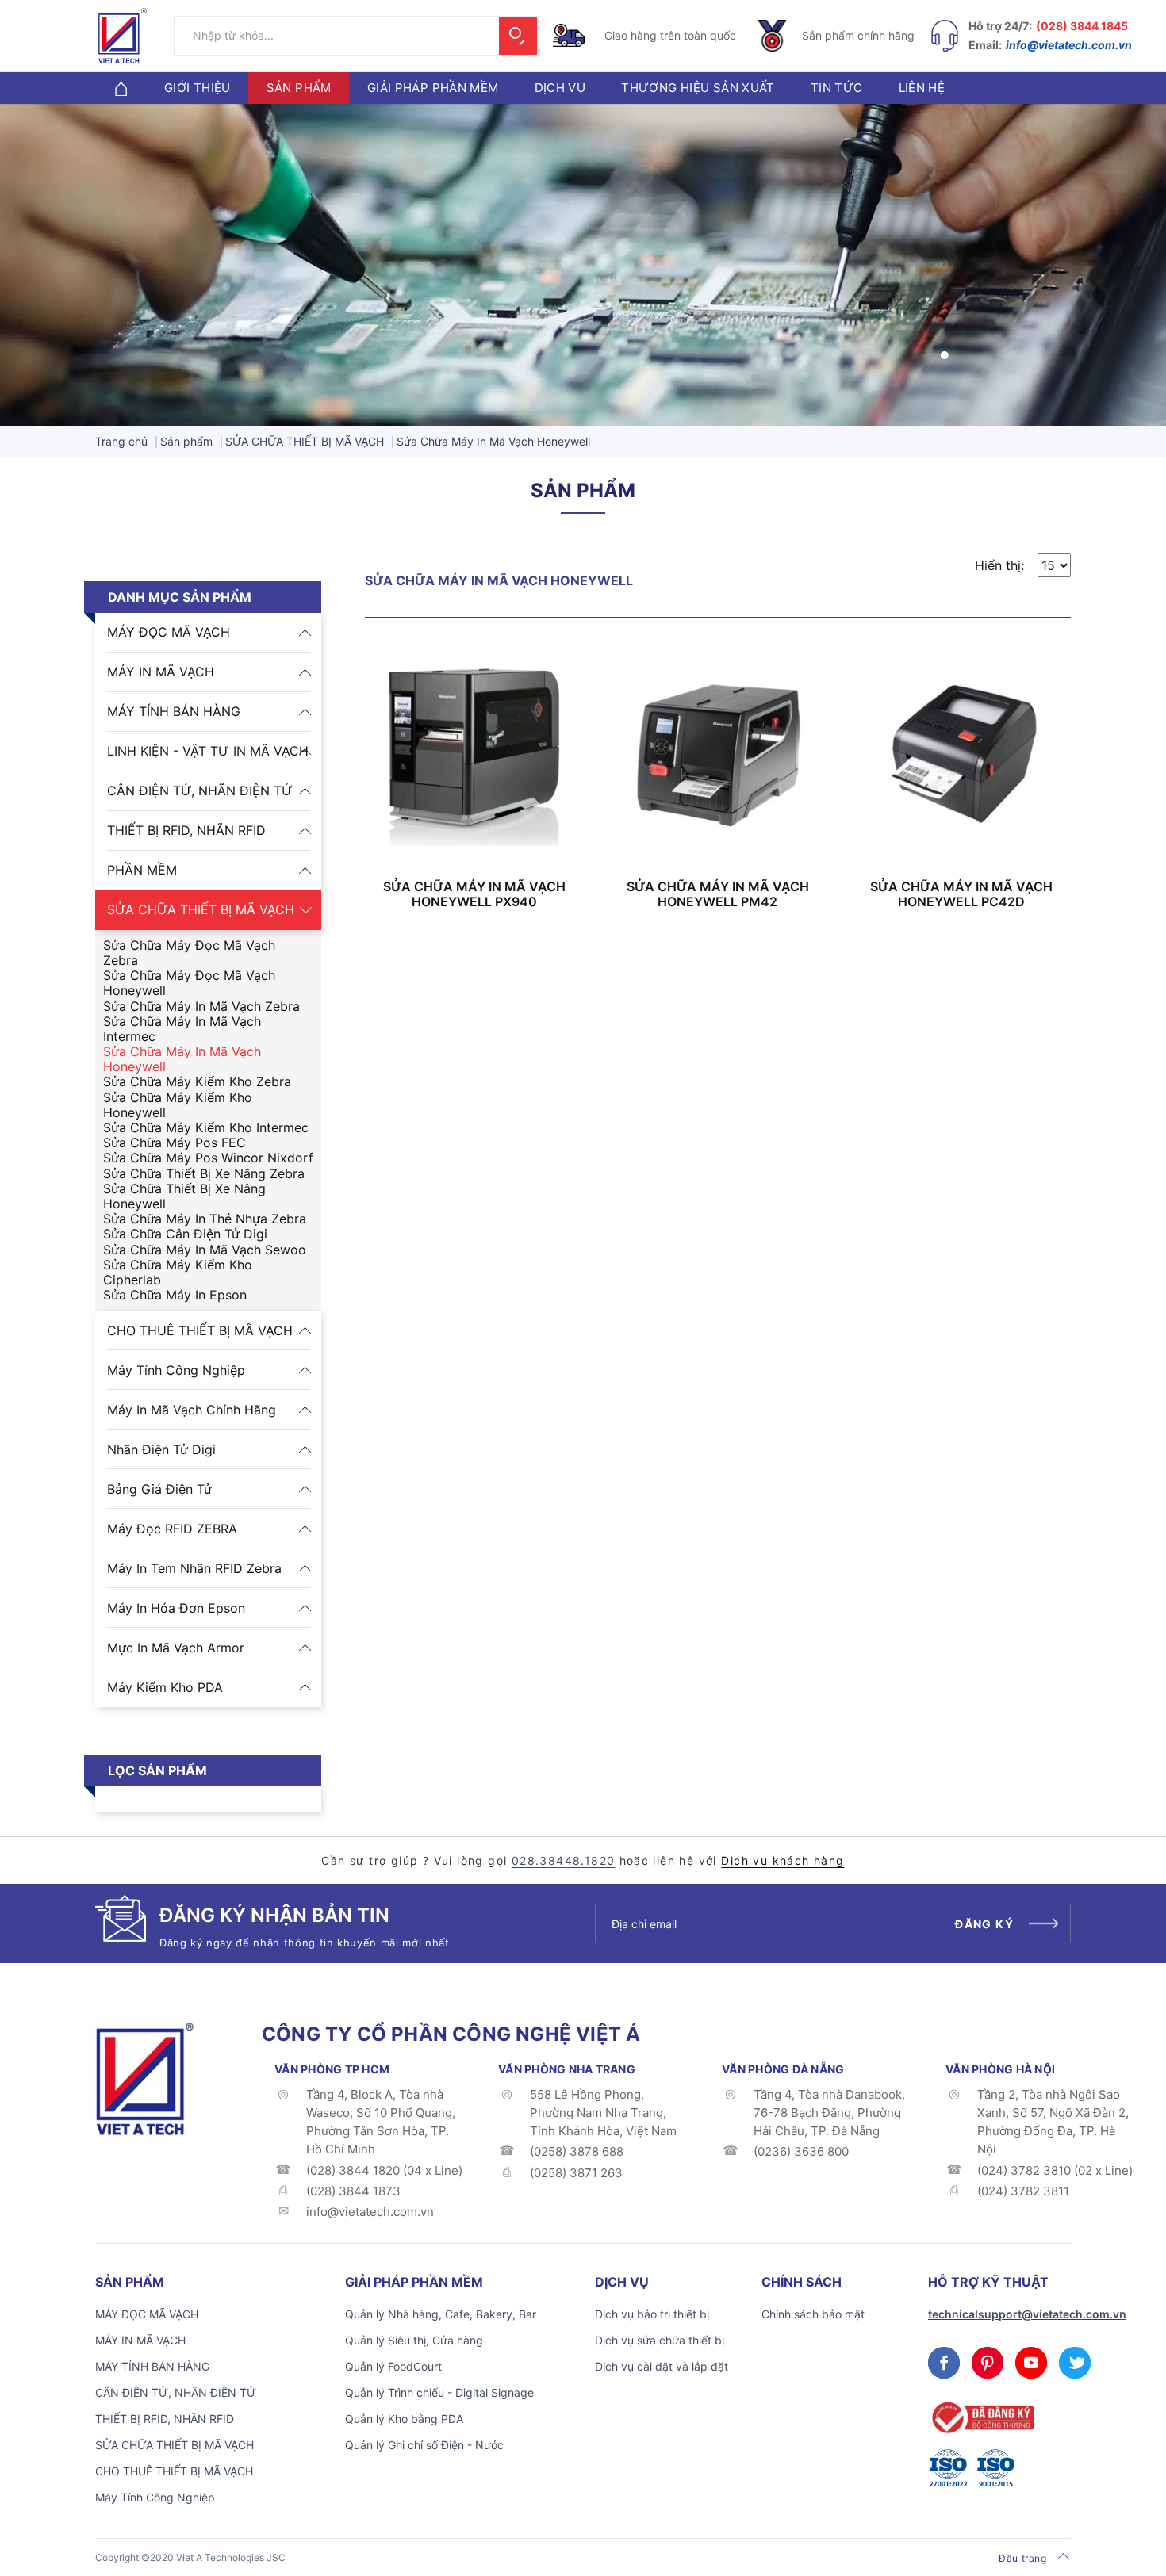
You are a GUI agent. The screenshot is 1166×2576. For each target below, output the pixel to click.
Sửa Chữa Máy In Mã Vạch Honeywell (182, 1059)
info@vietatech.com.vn (1069, 45)
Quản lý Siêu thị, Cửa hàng (414, 2340)
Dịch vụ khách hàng (782, 1860)
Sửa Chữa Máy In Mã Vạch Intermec (182, 1029)
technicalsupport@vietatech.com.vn (1027, 2314)
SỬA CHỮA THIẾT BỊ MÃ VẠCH (201, 909)
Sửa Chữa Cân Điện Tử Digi (185, 1234)
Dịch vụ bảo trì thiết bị (652, 2314)
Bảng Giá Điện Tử (159, 1489)
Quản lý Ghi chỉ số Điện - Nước (424, 2445)
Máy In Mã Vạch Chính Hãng (192, 1410)
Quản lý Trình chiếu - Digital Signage (439, 2392)
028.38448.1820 (564, 1860)
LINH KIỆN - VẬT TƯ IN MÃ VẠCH (208, 751)
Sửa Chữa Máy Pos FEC (175, 1143)
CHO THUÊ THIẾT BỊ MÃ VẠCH (200, 1330)
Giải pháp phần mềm (433, 88)
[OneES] (144, 2077)
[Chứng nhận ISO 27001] (948, 2468)
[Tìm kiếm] (518, 36)
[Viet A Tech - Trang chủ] (123, 36)
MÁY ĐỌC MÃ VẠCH (169, 632)
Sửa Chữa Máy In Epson (175, 1295)
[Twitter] (1075, 2363)
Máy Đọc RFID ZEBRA (172, 1529)
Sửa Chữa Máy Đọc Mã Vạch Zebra (189, 953)
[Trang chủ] (121, 88)
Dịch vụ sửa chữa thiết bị (660, 2340)
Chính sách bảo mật (813, 2314)
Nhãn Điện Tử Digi (161, 1449)
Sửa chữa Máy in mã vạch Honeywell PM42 (718, 894)
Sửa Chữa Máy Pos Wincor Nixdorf (208, 1158)
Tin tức (837, 88)
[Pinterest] (988, 2363)
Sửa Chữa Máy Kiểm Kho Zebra (197, 1082)
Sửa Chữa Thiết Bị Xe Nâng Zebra (204, 1174)
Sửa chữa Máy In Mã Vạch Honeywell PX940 (474, 894)
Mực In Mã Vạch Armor (176, 1648)
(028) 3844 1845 (1082, 26)
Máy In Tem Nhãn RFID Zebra (194, 1568)
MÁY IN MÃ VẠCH (161, 672)
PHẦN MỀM (142, 870)
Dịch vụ (560, 88)
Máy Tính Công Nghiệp (176, 1370)
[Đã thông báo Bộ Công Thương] (981, 2418)
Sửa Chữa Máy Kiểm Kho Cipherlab (178, 1273)
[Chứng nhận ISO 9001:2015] (995, 2468)
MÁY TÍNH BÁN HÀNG (174, 711)
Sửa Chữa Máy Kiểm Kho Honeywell (178, 1105)
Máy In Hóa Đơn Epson (176, 1608)
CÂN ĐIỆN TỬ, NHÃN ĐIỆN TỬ (200, 790)
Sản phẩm (299, 88)
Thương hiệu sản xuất (698, 88)
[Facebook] (944, 2363)
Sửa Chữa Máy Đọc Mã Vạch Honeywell (189, 983)
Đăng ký (984, 1924)
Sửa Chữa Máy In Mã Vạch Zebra (201, 1007)
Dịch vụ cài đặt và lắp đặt (662, 2366)
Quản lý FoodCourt (393, 2366)
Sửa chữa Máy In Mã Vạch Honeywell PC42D (961, 894)
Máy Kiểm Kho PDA (165, 1687)
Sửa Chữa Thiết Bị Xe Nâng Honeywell (184, 1196)
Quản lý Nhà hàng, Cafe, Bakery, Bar (441, 2314)
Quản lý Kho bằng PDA (404, 2419)
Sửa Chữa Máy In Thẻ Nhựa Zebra (205, 1219)
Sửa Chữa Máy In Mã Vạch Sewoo (205, 1250)
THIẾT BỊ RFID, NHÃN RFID (186, 830)
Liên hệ (922, 88)
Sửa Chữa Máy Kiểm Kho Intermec (206, 1128)
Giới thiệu (198, 88)
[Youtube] (1031, 2363)
